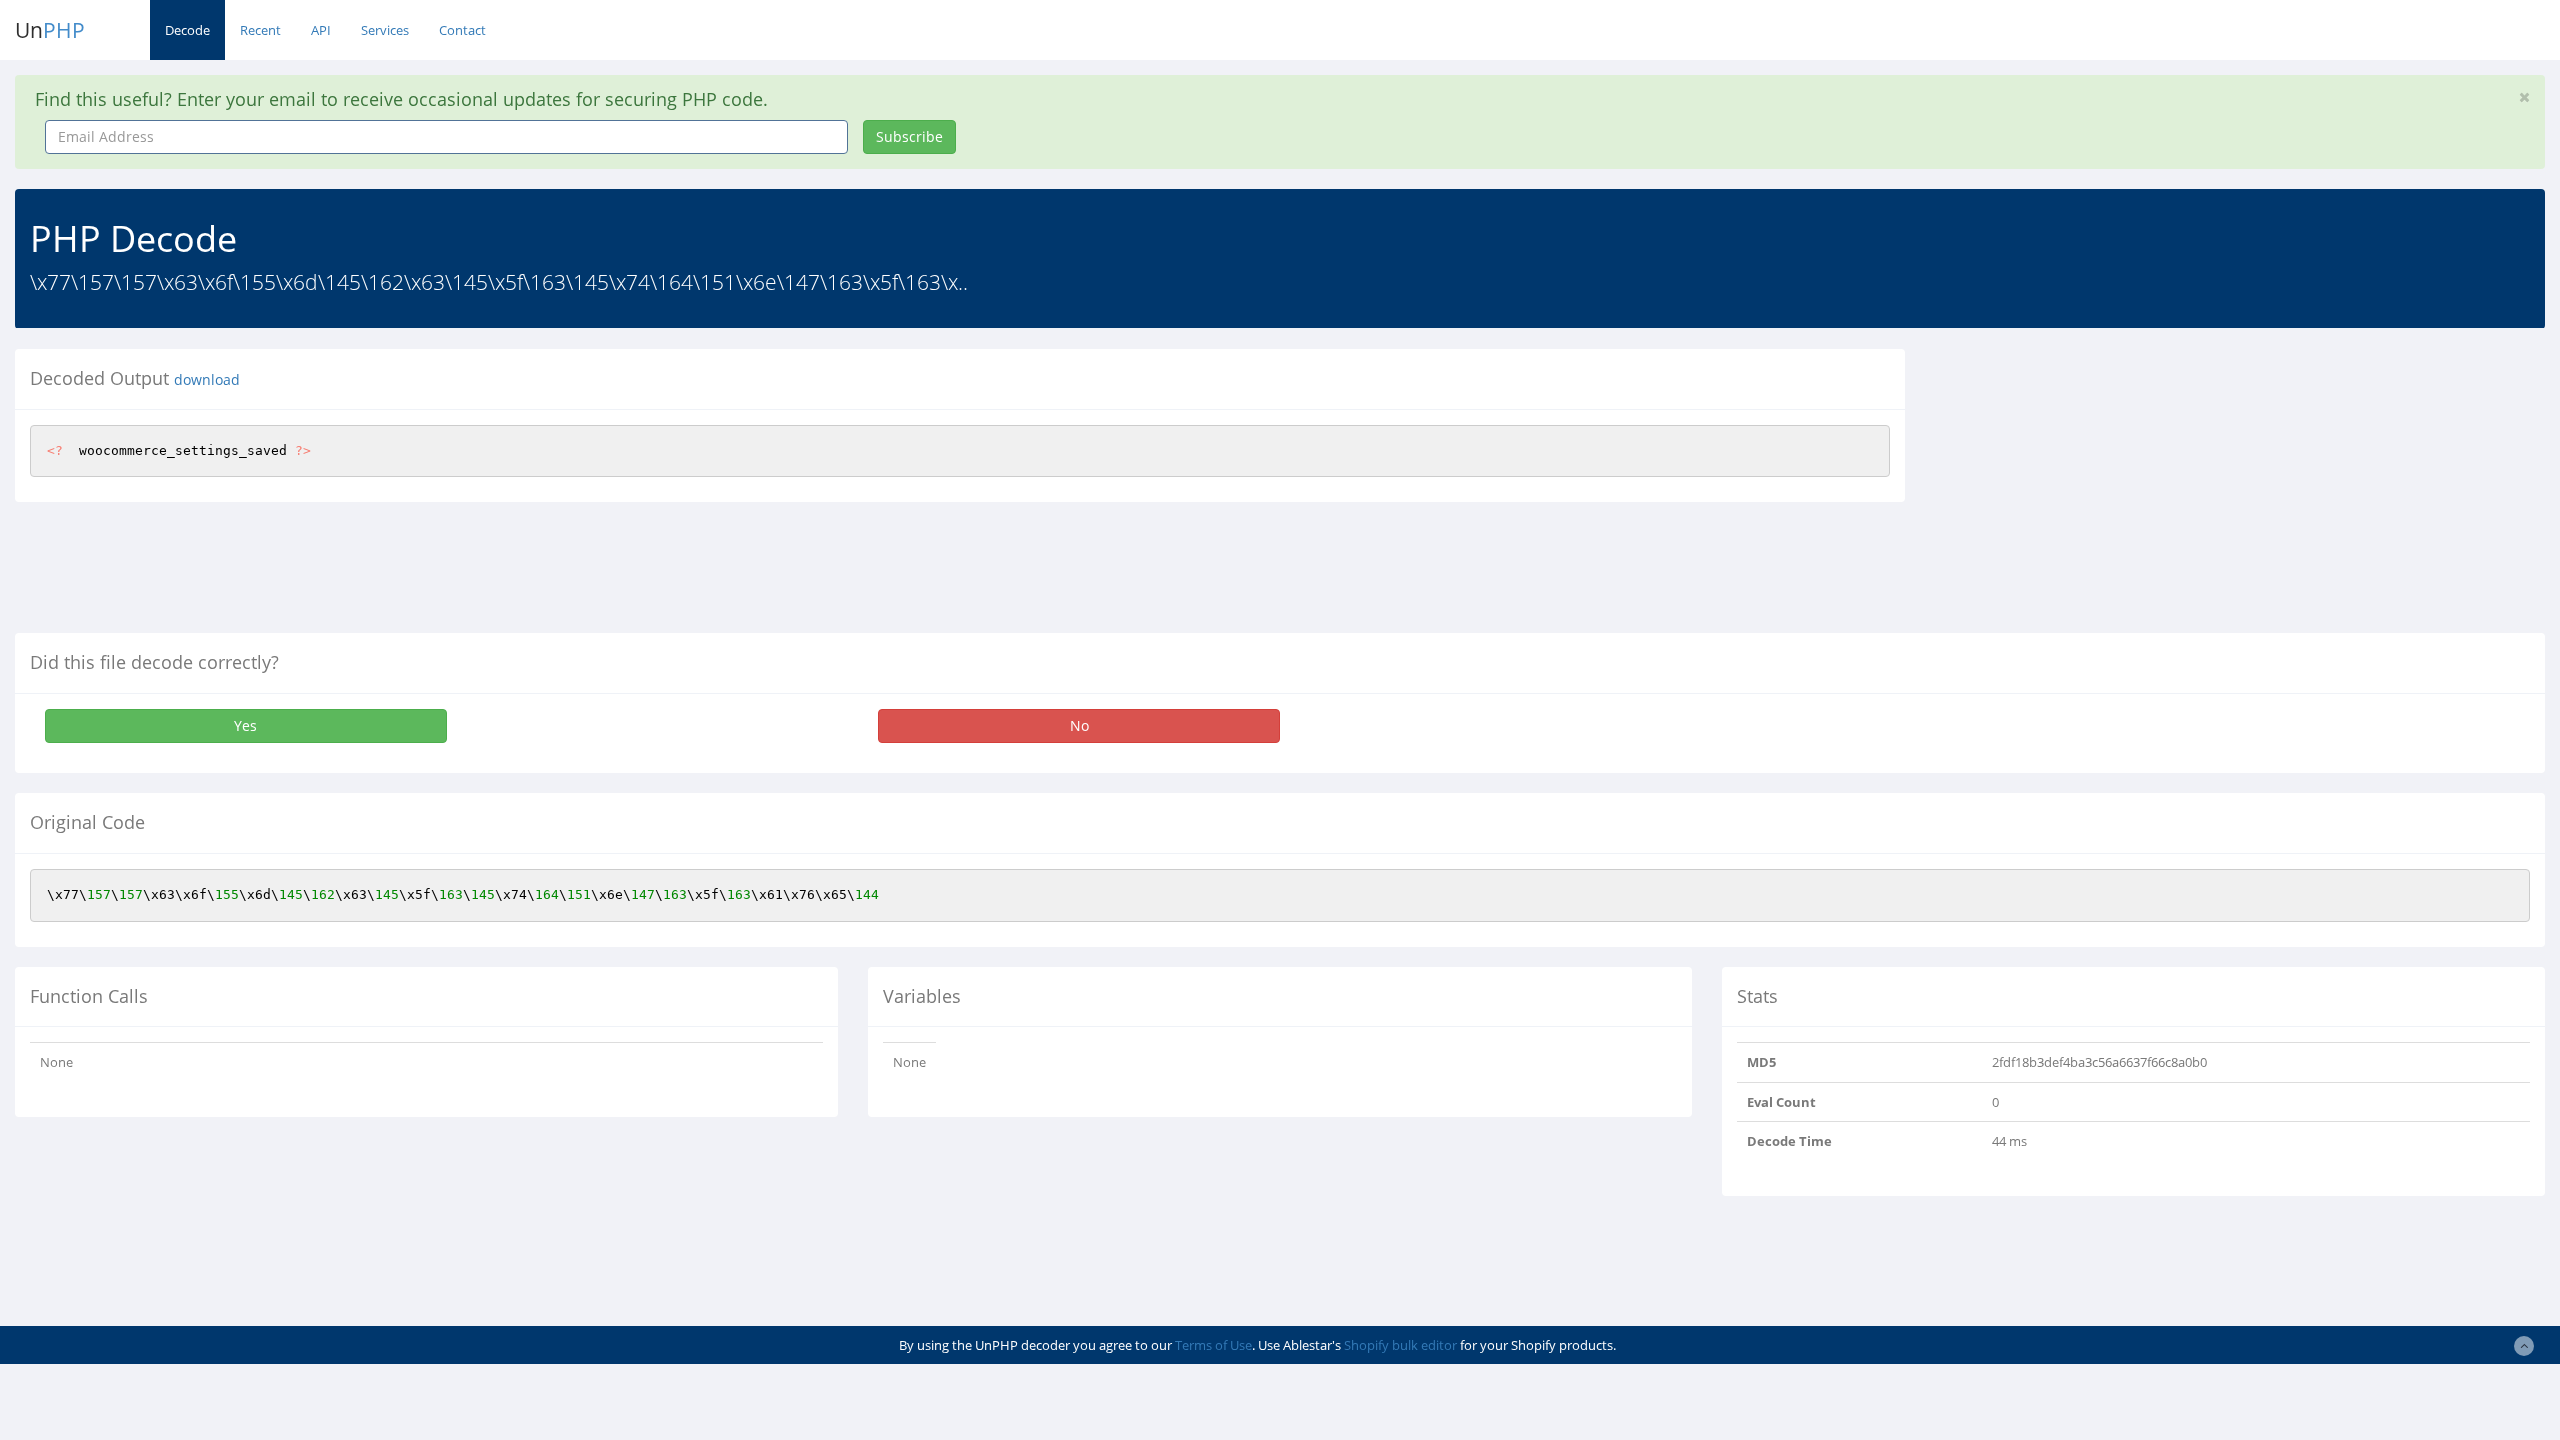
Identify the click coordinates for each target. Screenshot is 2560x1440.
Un (50, 30)
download (207, 380)
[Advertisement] (2103, 489)
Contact (462, 30)
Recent (260, 30)
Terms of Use (1213, 1345)
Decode (187, 30)
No (1079, 725)
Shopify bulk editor (1400, 1345)
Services (385, 30)
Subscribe (909, 136)
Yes (245, 725)
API (321, 30)
